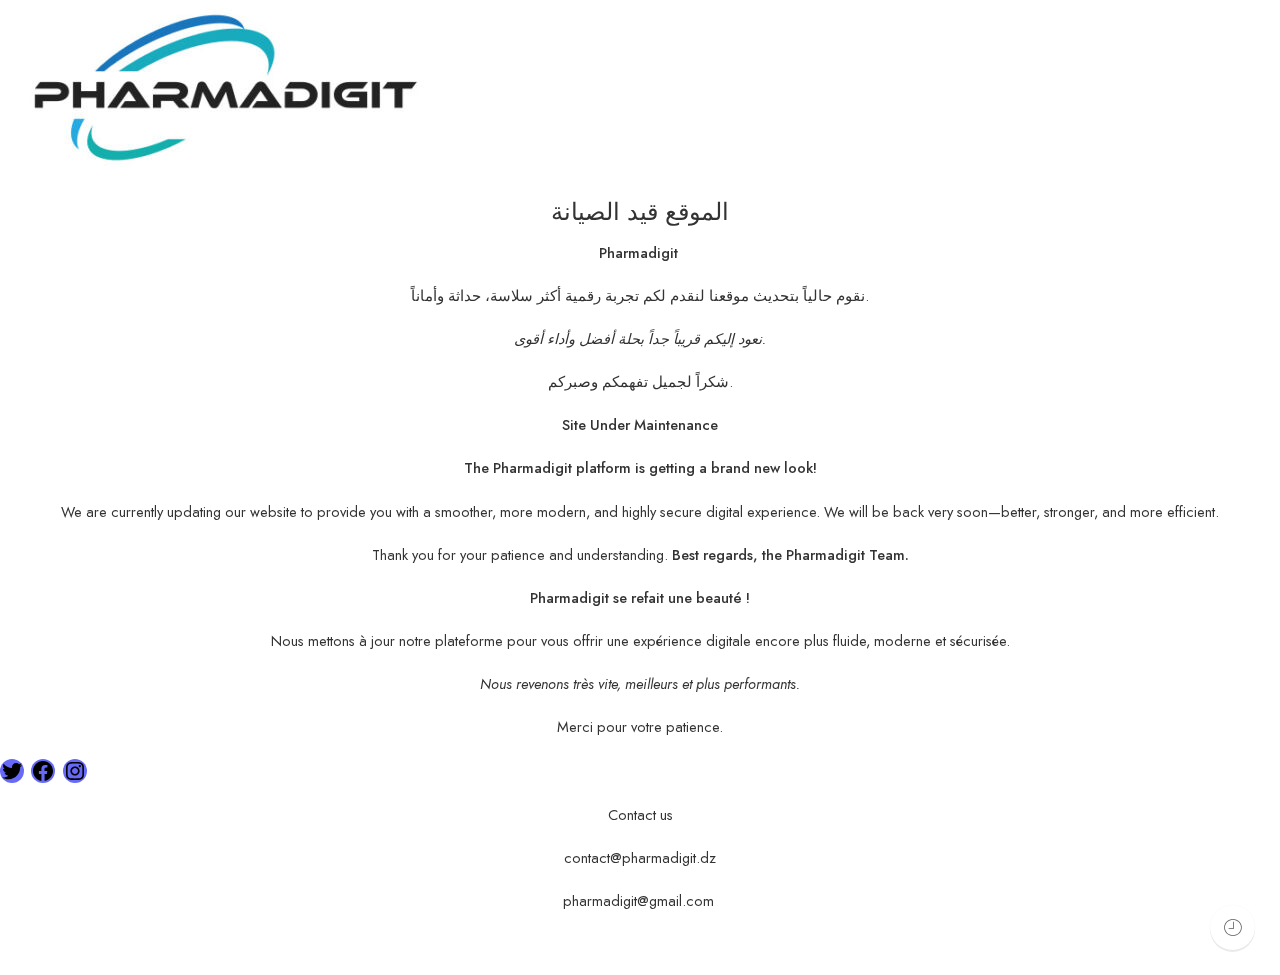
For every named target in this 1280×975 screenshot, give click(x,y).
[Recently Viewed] (1232, 927)
